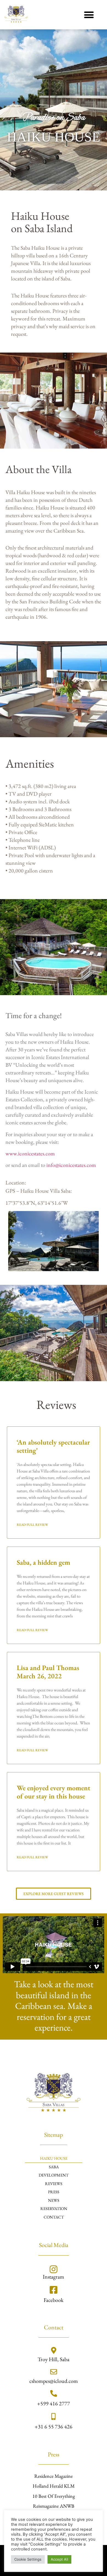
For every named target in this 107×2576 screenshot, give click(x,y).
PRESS (54, 2192)
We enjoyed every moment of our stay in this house (54, 1792)
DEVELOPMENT (54, 2175)
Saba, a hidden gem (43, 1562)
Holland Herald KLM (54, 2486)
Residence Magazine (54, 2476)
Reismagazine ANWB (54, 2506)
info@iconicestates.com (71, 1165)
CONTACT (54, 2217)
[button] (89, 15)
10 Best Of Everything (54, 2496)
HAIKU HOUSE (54, 2158)
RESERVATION (54, 2208)
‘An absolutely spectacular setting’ (53, 1446)
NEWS (54, 2200)
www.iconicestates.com (30, 1153)
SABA (54, 2167)
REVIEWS (54, 2184)
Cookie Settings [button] (28, 2559)
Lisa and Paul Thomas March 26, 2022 (48, 1672)
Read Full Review (32, 1525)
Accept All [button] (59, 2559)
